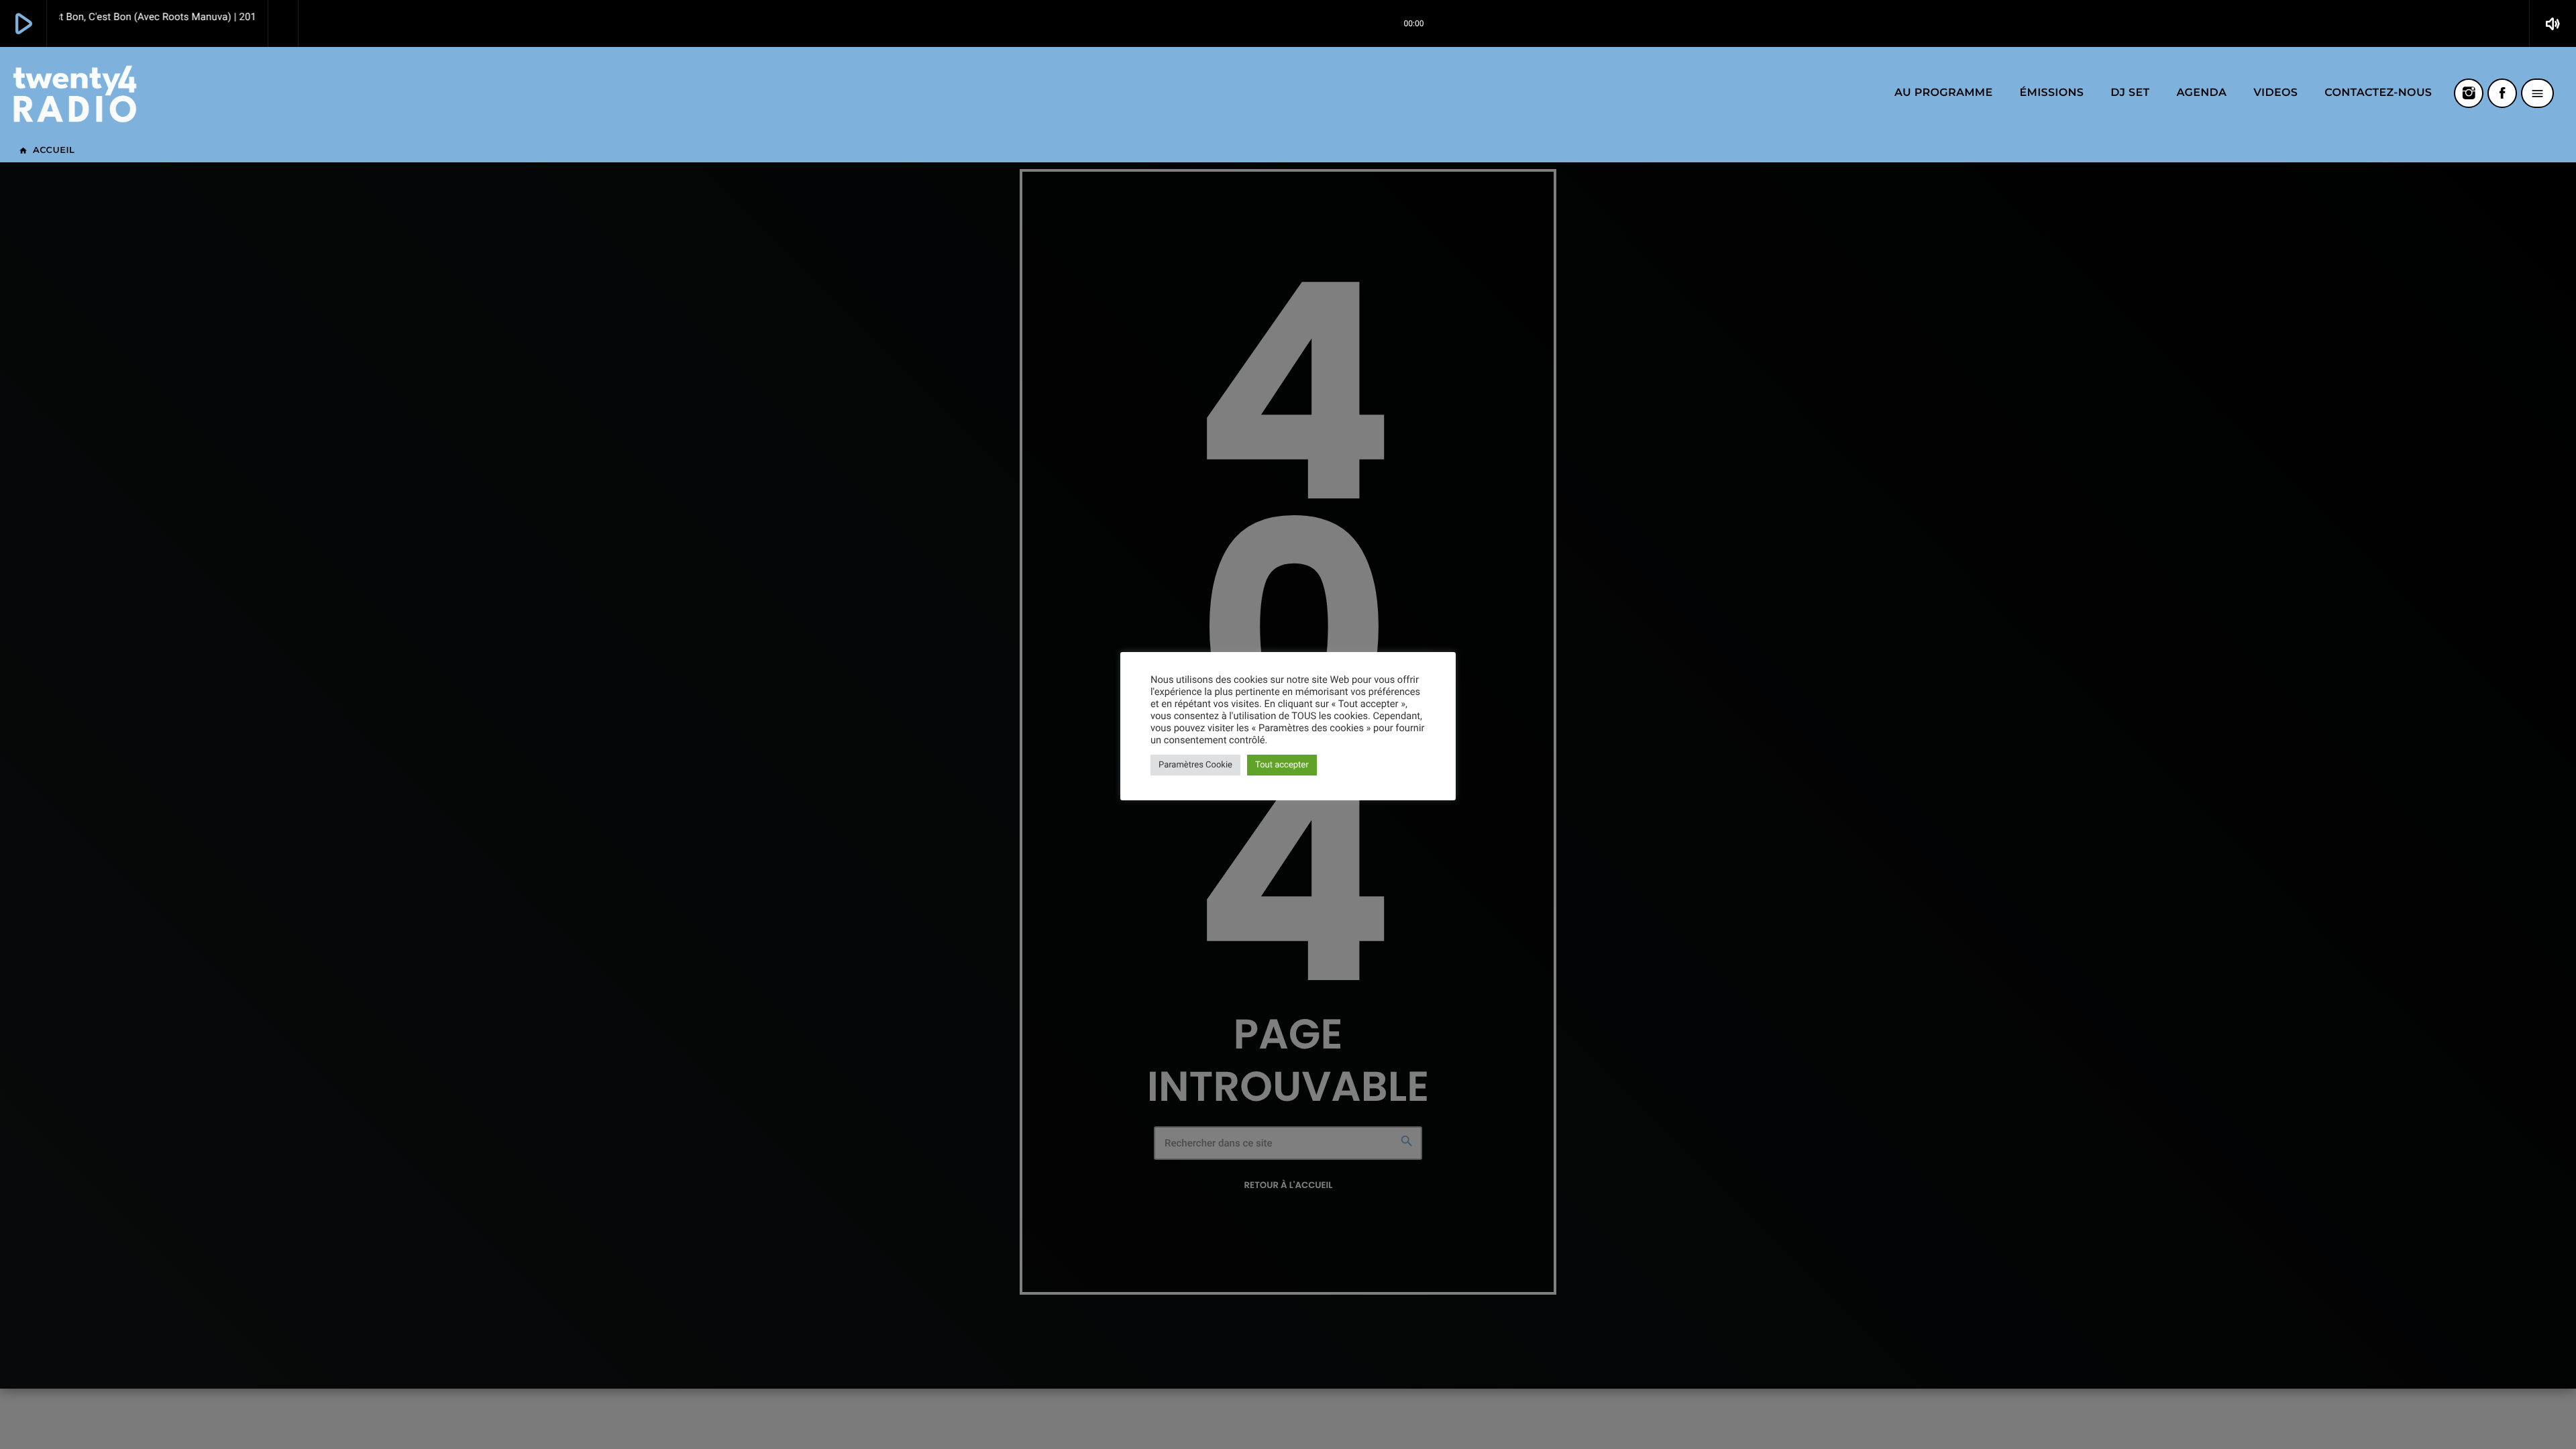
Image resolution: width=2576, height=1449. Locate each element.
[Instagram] (2469, 93)
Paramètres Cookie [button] (1195, 765)
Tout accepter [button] (1282, 765)
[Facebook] (2502, 93)
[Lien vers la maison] (75, 93)
